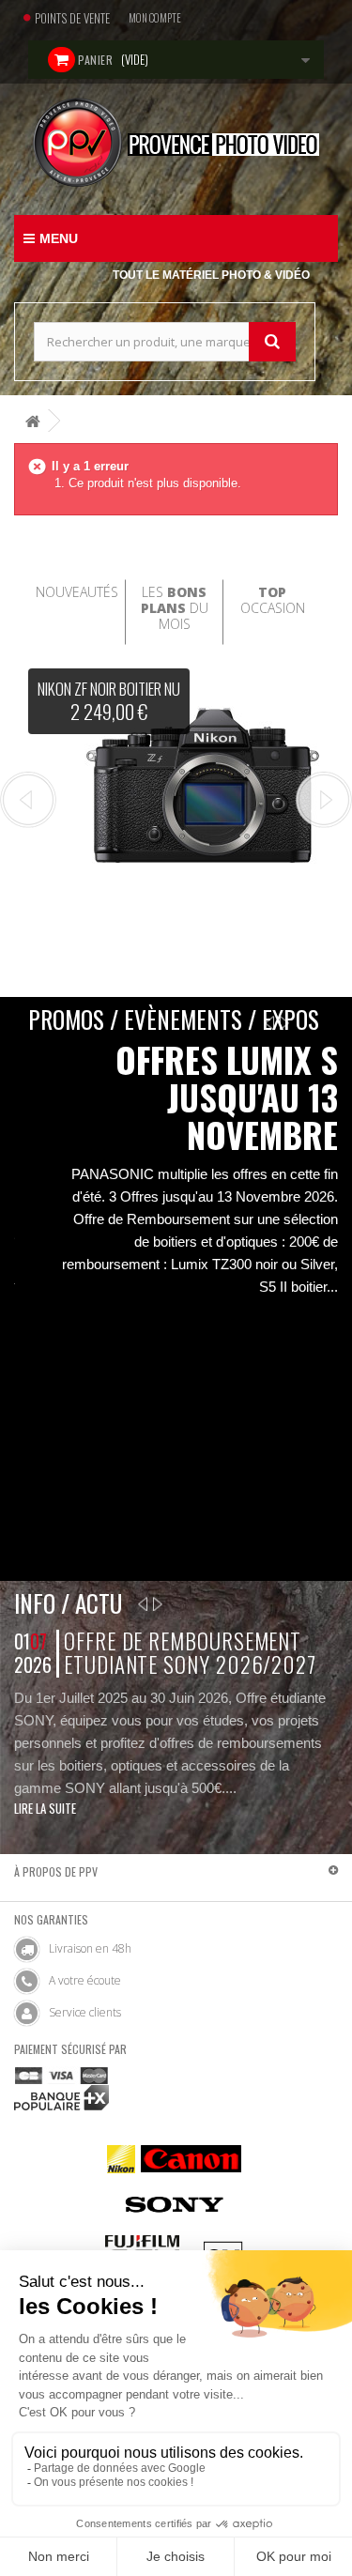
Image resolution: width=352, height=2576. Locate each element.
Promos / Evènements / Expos (174, 1019)
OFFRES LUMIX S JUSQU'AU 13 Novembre (227, 1097)
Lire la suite (45, 1808)
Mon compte (155, 18)
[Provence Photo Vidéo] (176, 142)
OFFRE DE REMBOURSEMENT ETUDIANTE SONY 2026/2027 (190, 1653)
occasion (273, 600)
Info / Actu (68, 1603)
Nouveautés (77, 592)
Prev (28, 800)
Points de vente (72, 18)
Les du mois (175, 608)
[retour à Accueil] (33, 421)
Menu (59, 238)
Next (324, 800)
